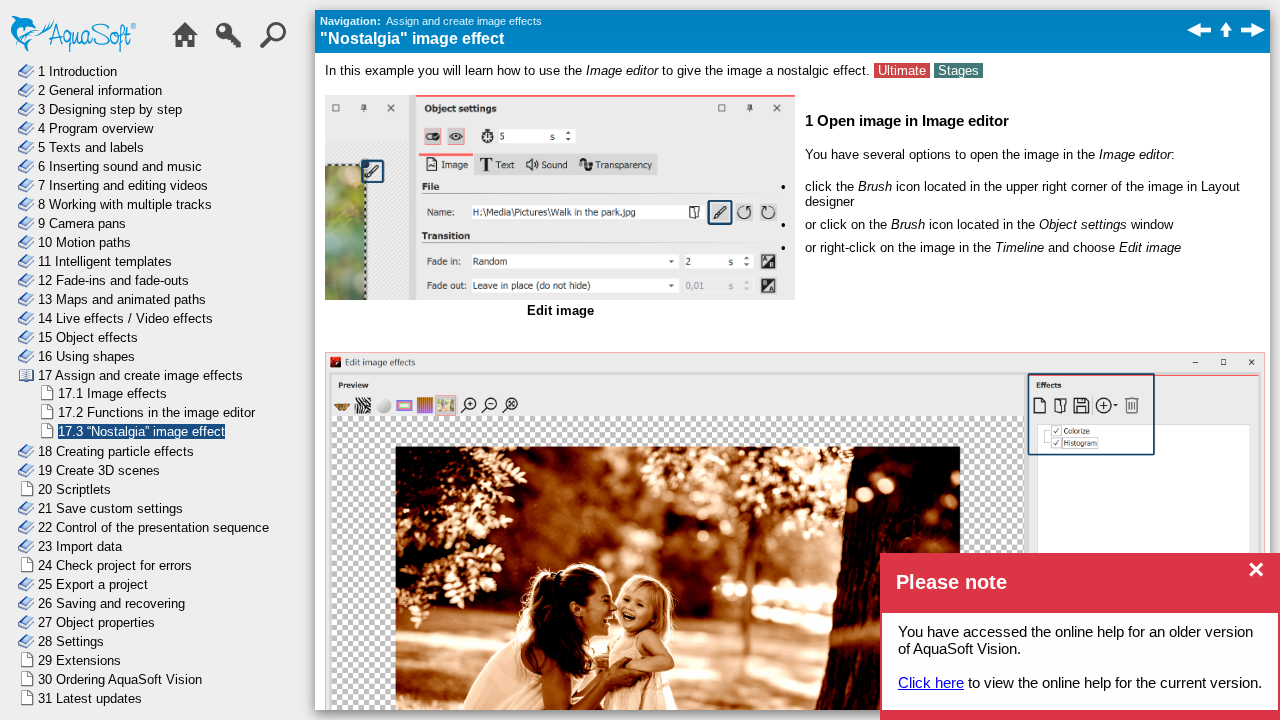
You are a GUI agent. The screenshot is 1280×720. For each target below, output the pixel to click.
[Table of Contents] (190, 45)
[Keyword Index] (234, 45)
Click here (931, 682)
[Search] (278, 45)
